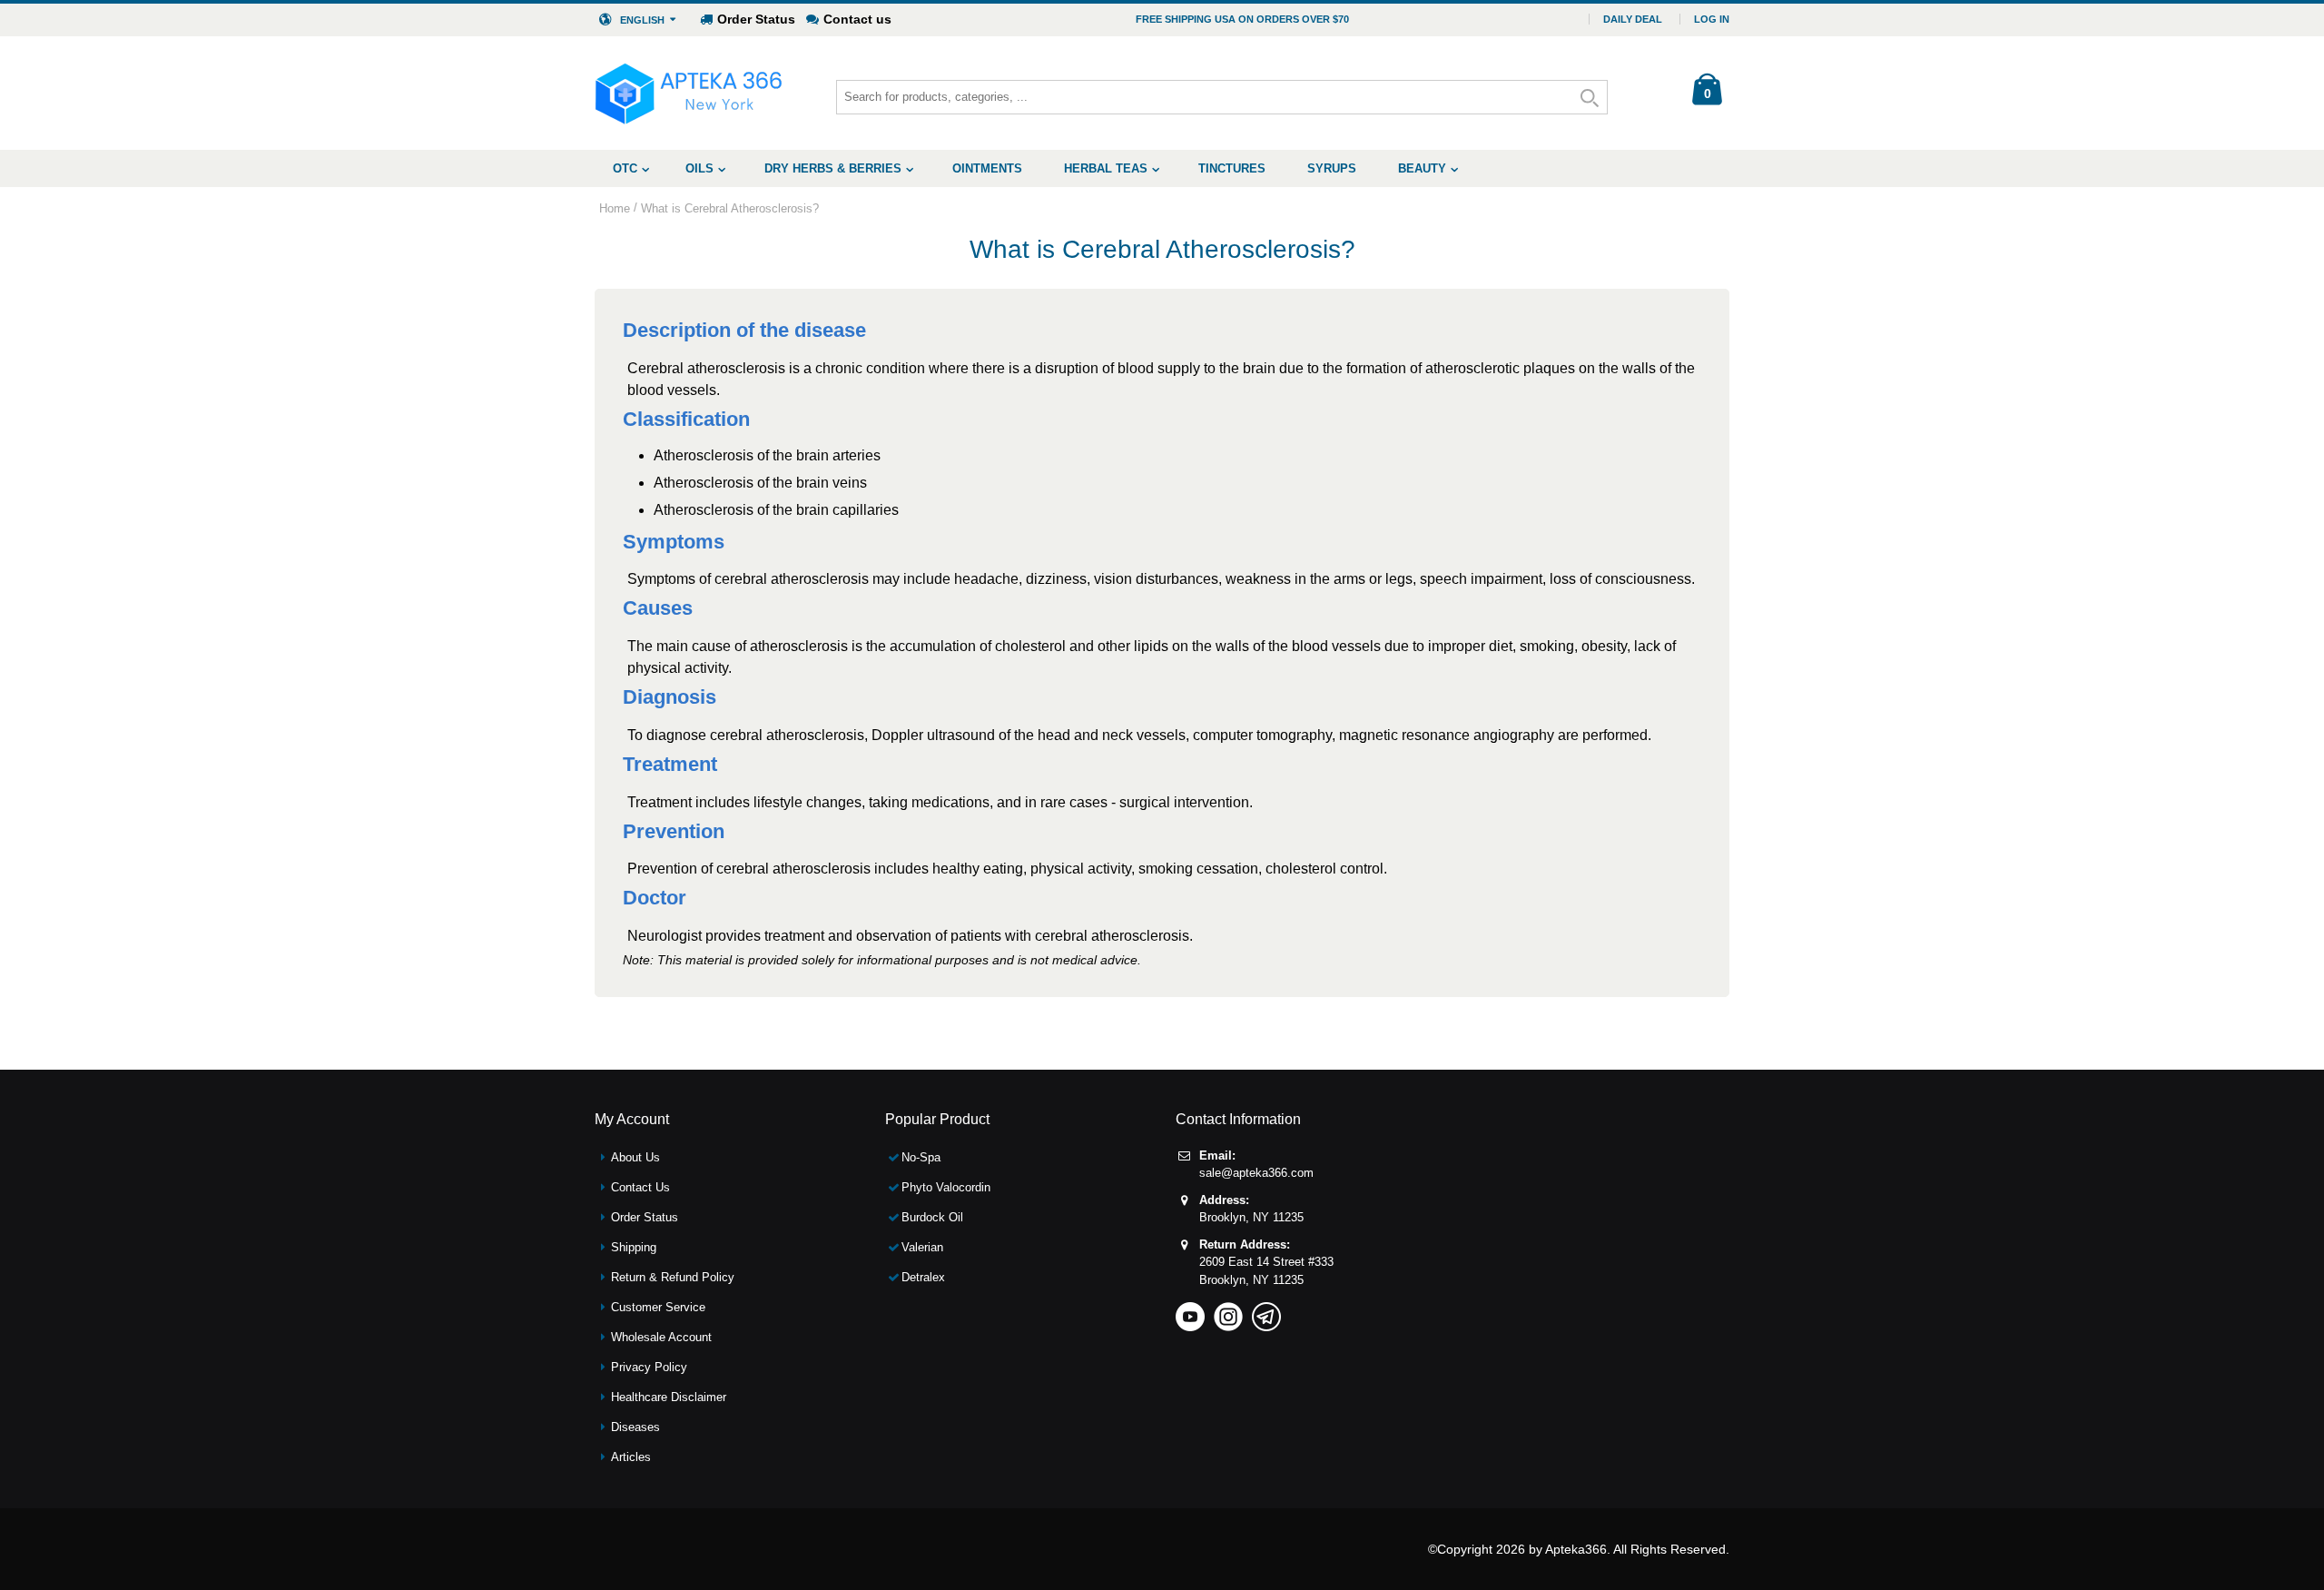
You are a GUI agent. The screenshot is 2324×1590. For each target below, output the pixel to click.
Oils (699, 168)
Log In (1712, 19)
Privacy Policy (649, 1367)
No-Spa (921, 1157)
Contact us (857, 19)
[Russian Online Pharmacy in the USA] (689, 93)
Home (615, 208)
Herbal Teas (1106, 168)
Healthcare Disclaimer (669, 1397)
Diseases (635, 1427)
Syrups (1332, 168)
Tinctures (1232, 168)
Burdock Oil (932, 1217)
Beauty (1422, 168)
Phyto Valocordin (946, 1187)
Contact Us (640, 1187)
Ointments (987, 168)
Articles (631, 1457)
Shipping (634, 1247)
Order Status (756, 19)
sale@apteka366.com (1256, 1173)
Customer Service (658, 1307)
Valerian (922, 1247)
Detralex (923, 1277)
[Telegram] (1266, 1311)
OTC (625, 168)
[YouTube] (1190, 1311)
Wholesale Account (661, 1337)
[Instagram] (1228, 1311)
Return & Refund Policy (673, 1277)
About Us (635, 1157)
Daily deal (1633, 19)
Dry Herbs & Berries (833, 168)
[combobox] (1222, 97)
